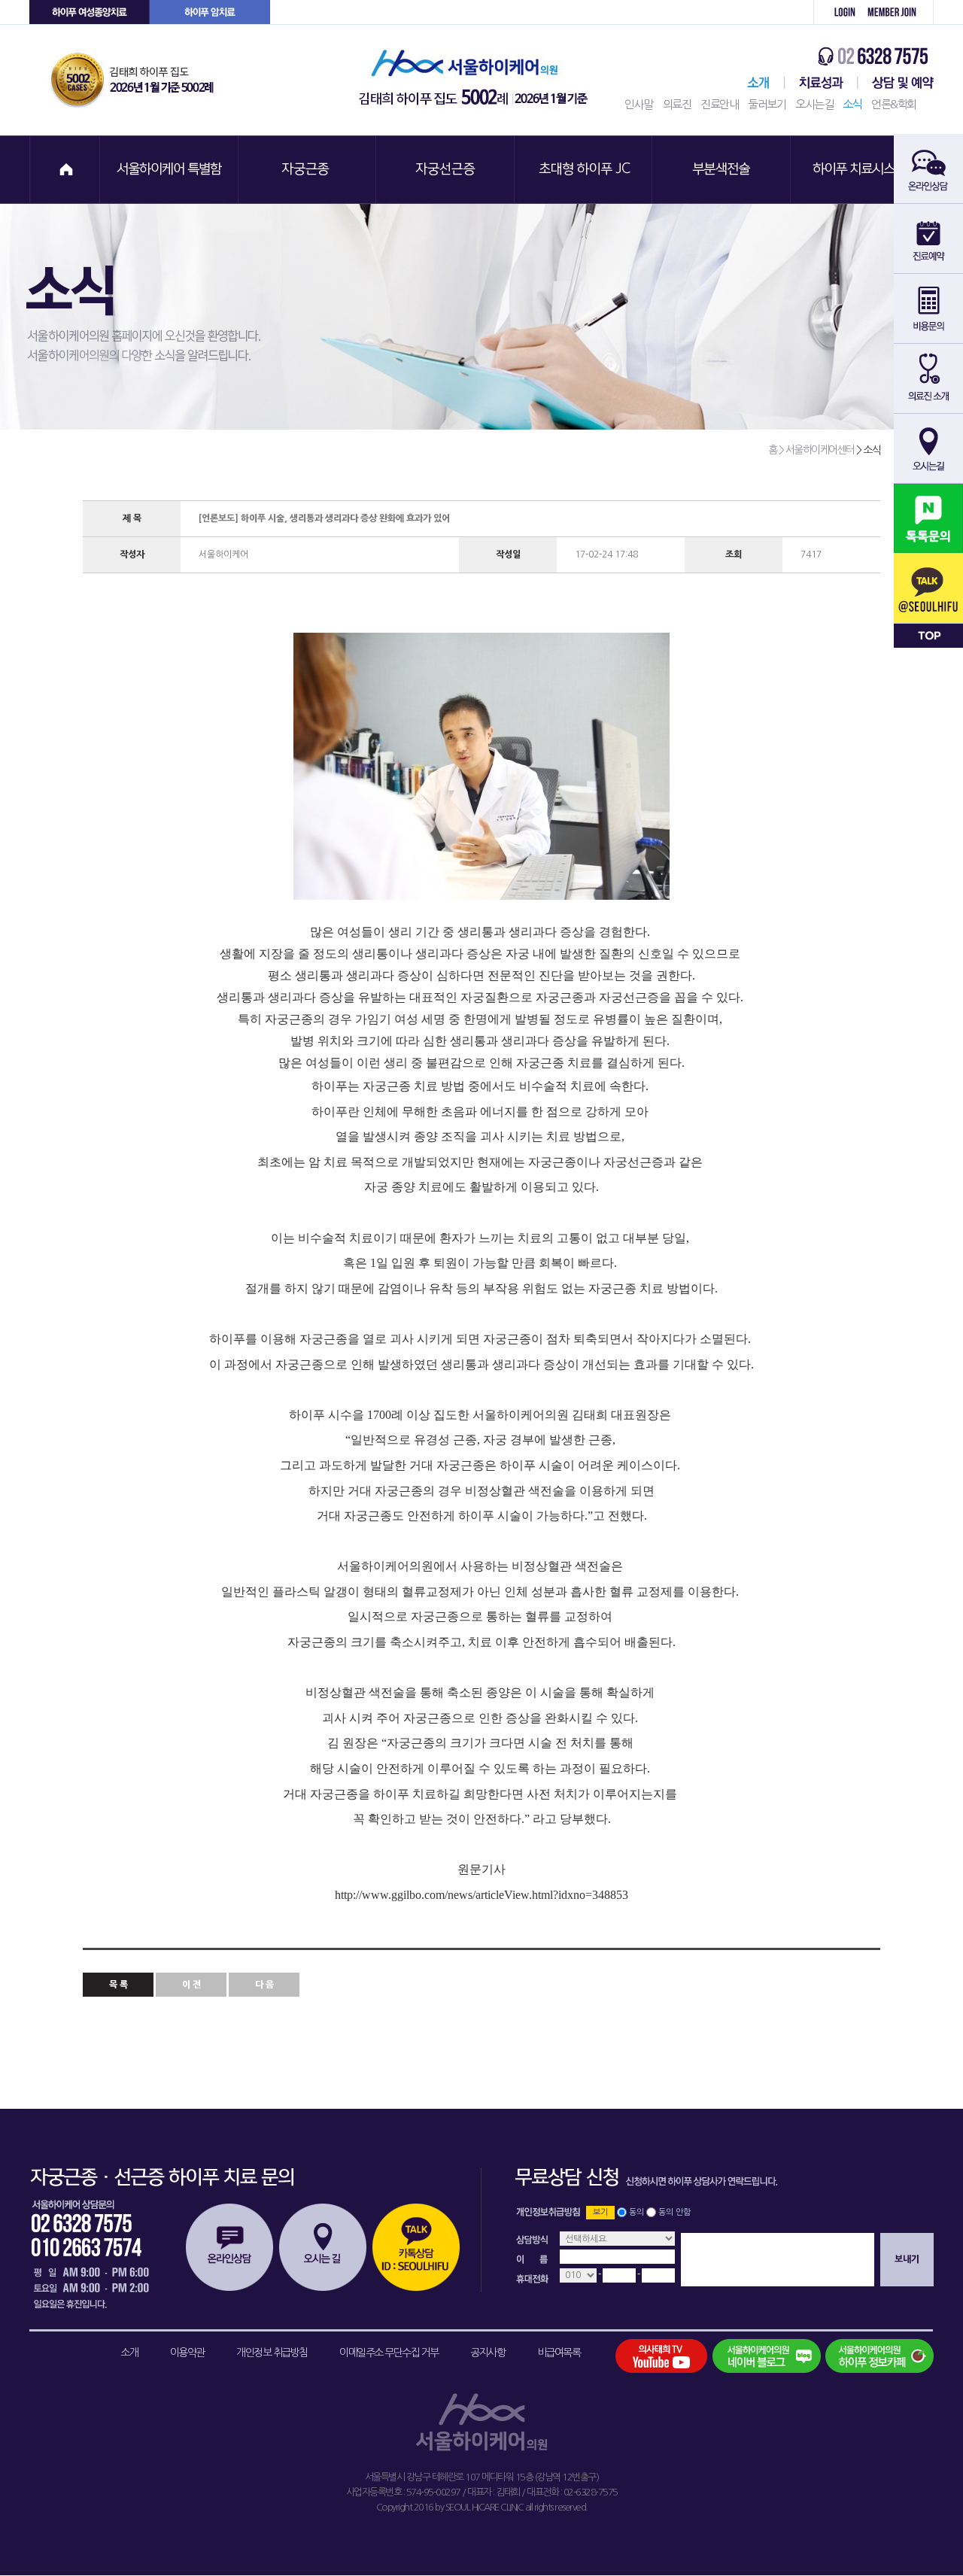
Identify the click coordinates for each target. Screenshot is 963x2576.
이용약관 (187, 2353)
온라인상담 (229, 2247)
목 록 (118, 1985)
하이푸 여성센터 (90, 12)
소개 (129, 2353)
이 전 (191, 1985)
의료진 (677, 104)
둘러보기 (767, 104)
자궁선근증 (446, 170)
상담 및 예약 (896, 83)
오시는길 (814, 104)
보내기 (907, 2259)
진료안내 (719, 104)
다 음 (264, 1985)
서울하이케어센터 (755, 83)
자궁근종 (308, 170)
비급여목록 (559, 2353)
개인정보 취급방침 (272, 2353)
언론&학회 (894, 104)
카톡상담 (416, 2247)
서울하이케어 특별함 (169, 170)
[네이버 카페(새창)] (879, 2356)
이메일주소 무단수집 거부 (389, 2353)
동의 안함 (674, 2212)
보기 (600, 2212)
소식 (852, 104)
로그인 (837, 12)
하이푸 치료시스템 (861, 170)
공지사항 (488, 2353)
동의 (636, 2212)
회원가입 (897, 12)
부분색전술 (723, 170)
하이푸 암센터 (210, 12)
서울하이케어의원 (478, 80)
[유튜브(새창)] (670, 2356)
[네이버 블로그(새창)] (766, 2356)
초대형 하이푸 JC (585, 170)
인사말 (639, 104)
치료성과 (821, 83)
